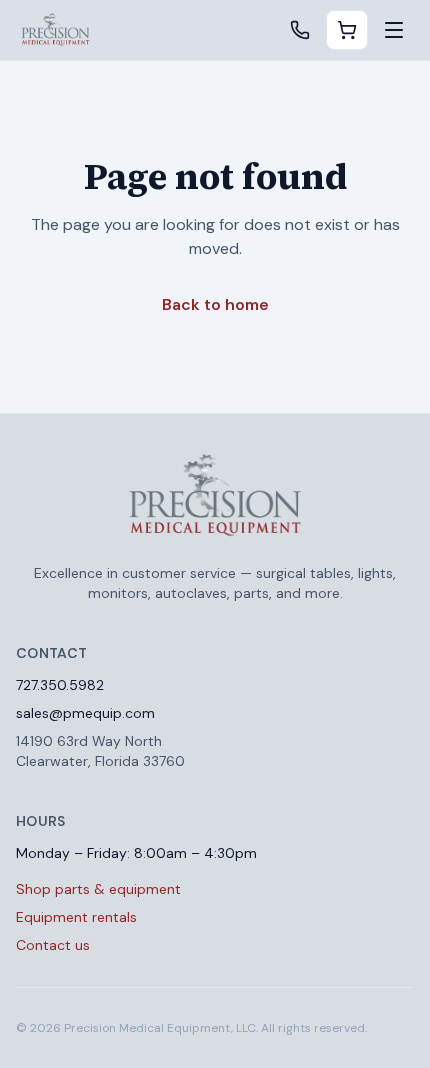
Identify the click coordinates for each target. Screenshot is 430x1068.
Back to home (215, 304)
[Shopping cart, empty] (347, 30)
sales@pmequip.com (85, 713)
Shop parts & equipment (98, 889)
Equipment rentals (76, 917)
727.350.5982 (60, 685)
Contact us (53, 945)
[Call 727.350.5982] (300, 30)
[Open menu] (394, 30)
